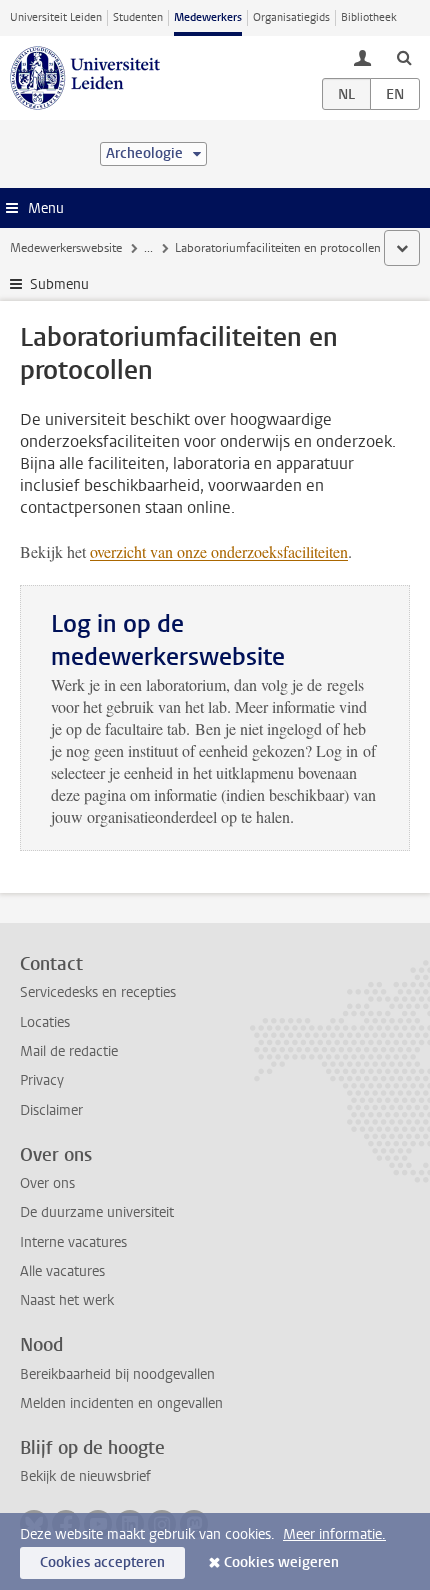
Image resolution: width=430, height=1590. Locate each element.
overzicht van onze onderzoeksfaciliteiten (219, 551)
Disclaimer (51, 1110)
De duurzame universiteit (97, 1212)
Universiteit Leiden (56, 17)
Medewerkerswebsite (66, 248)
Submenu (59, 284)
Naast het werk (67, 1300)
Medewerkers (208, 17)
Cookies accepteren (102, 1562)
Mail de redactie (69, 1051)
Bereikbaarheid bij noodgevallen (117, 1374)
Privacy (42, 1080)
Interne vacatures (73, 1242)
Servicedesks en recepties (98, 992)
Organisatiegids (291, 17)
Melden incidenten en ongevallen (121, 1403)
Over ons (47, 1183)
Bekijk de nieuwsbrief (85, 1476)
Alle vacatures (62, 1271)
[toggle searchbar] (404, 57)
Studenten (138, 17)
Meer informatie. (334, 1534)
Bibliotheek (369, 17)
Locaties (45, 1022)
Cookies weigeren (281, 1562)
